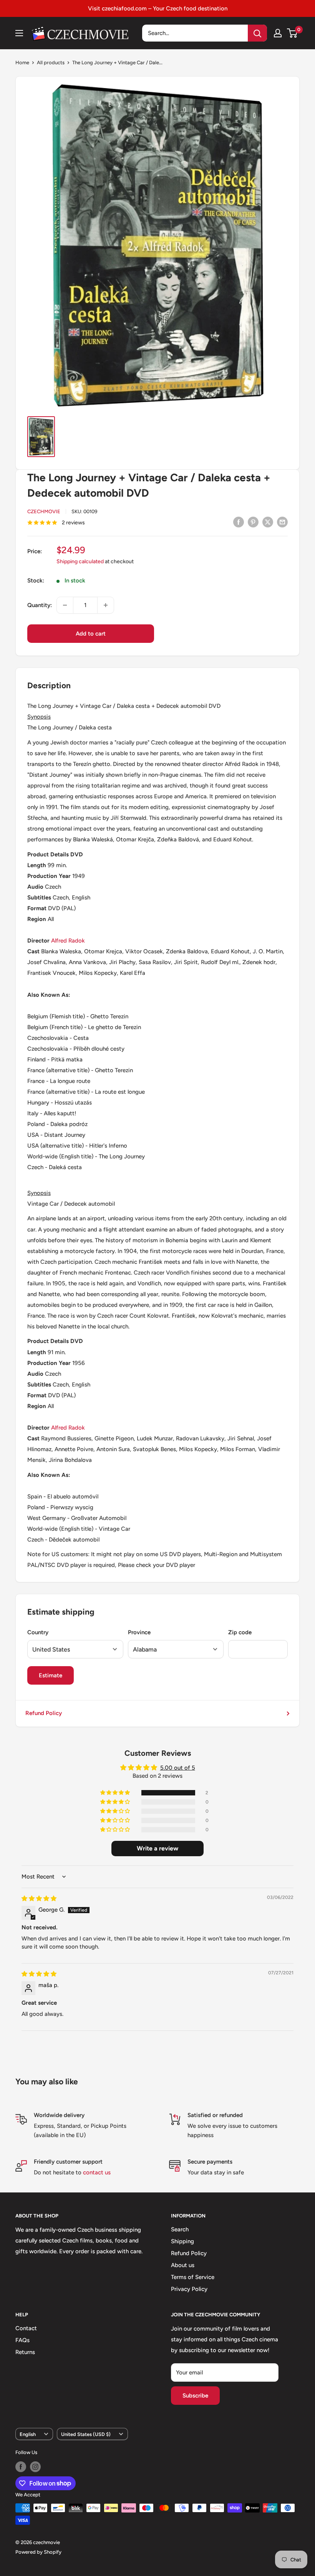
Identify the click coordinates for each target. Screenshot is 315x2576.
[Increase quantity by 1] (106, 605)
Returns (25, 2352)
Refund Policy (44, 1713)
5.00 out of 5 (178, 1768)
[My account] (278, 33)
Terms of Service (193, 2277)
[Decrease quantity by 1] (65, 605)
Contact (26, 2328)
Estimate (51, 1675)
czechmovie (44, 511)
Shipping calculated (80, 561)
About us (183, 2265)
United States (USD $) (86, 2434)
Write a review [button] (157, 1848)
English (28, 2434)
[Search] (257, 33)
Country (38, 1632)
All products (51, 63)
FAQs (22, 2340)
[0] (293, 33)
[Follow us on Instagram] (35, 2467)
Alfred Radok (68, 941)
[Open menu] (19, 33)
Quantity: (40, 605)
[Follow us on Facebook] (21, 2467)
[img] (39, 1899)
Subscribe (195, 2396)
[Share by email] (282, 522)
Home (22, 63)
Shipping (182, 2241)
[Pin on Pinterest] (253, 522)
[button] (116, 1793)
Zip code (240, 1632)
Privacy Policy (189, 2289)
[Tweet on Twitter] (268, 522)
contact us (97, 2172)
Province (139, 1632)
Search (180, 2229)
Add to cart (91, 634)
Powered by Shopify (38, 2552)
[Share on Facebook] (239, 522)
